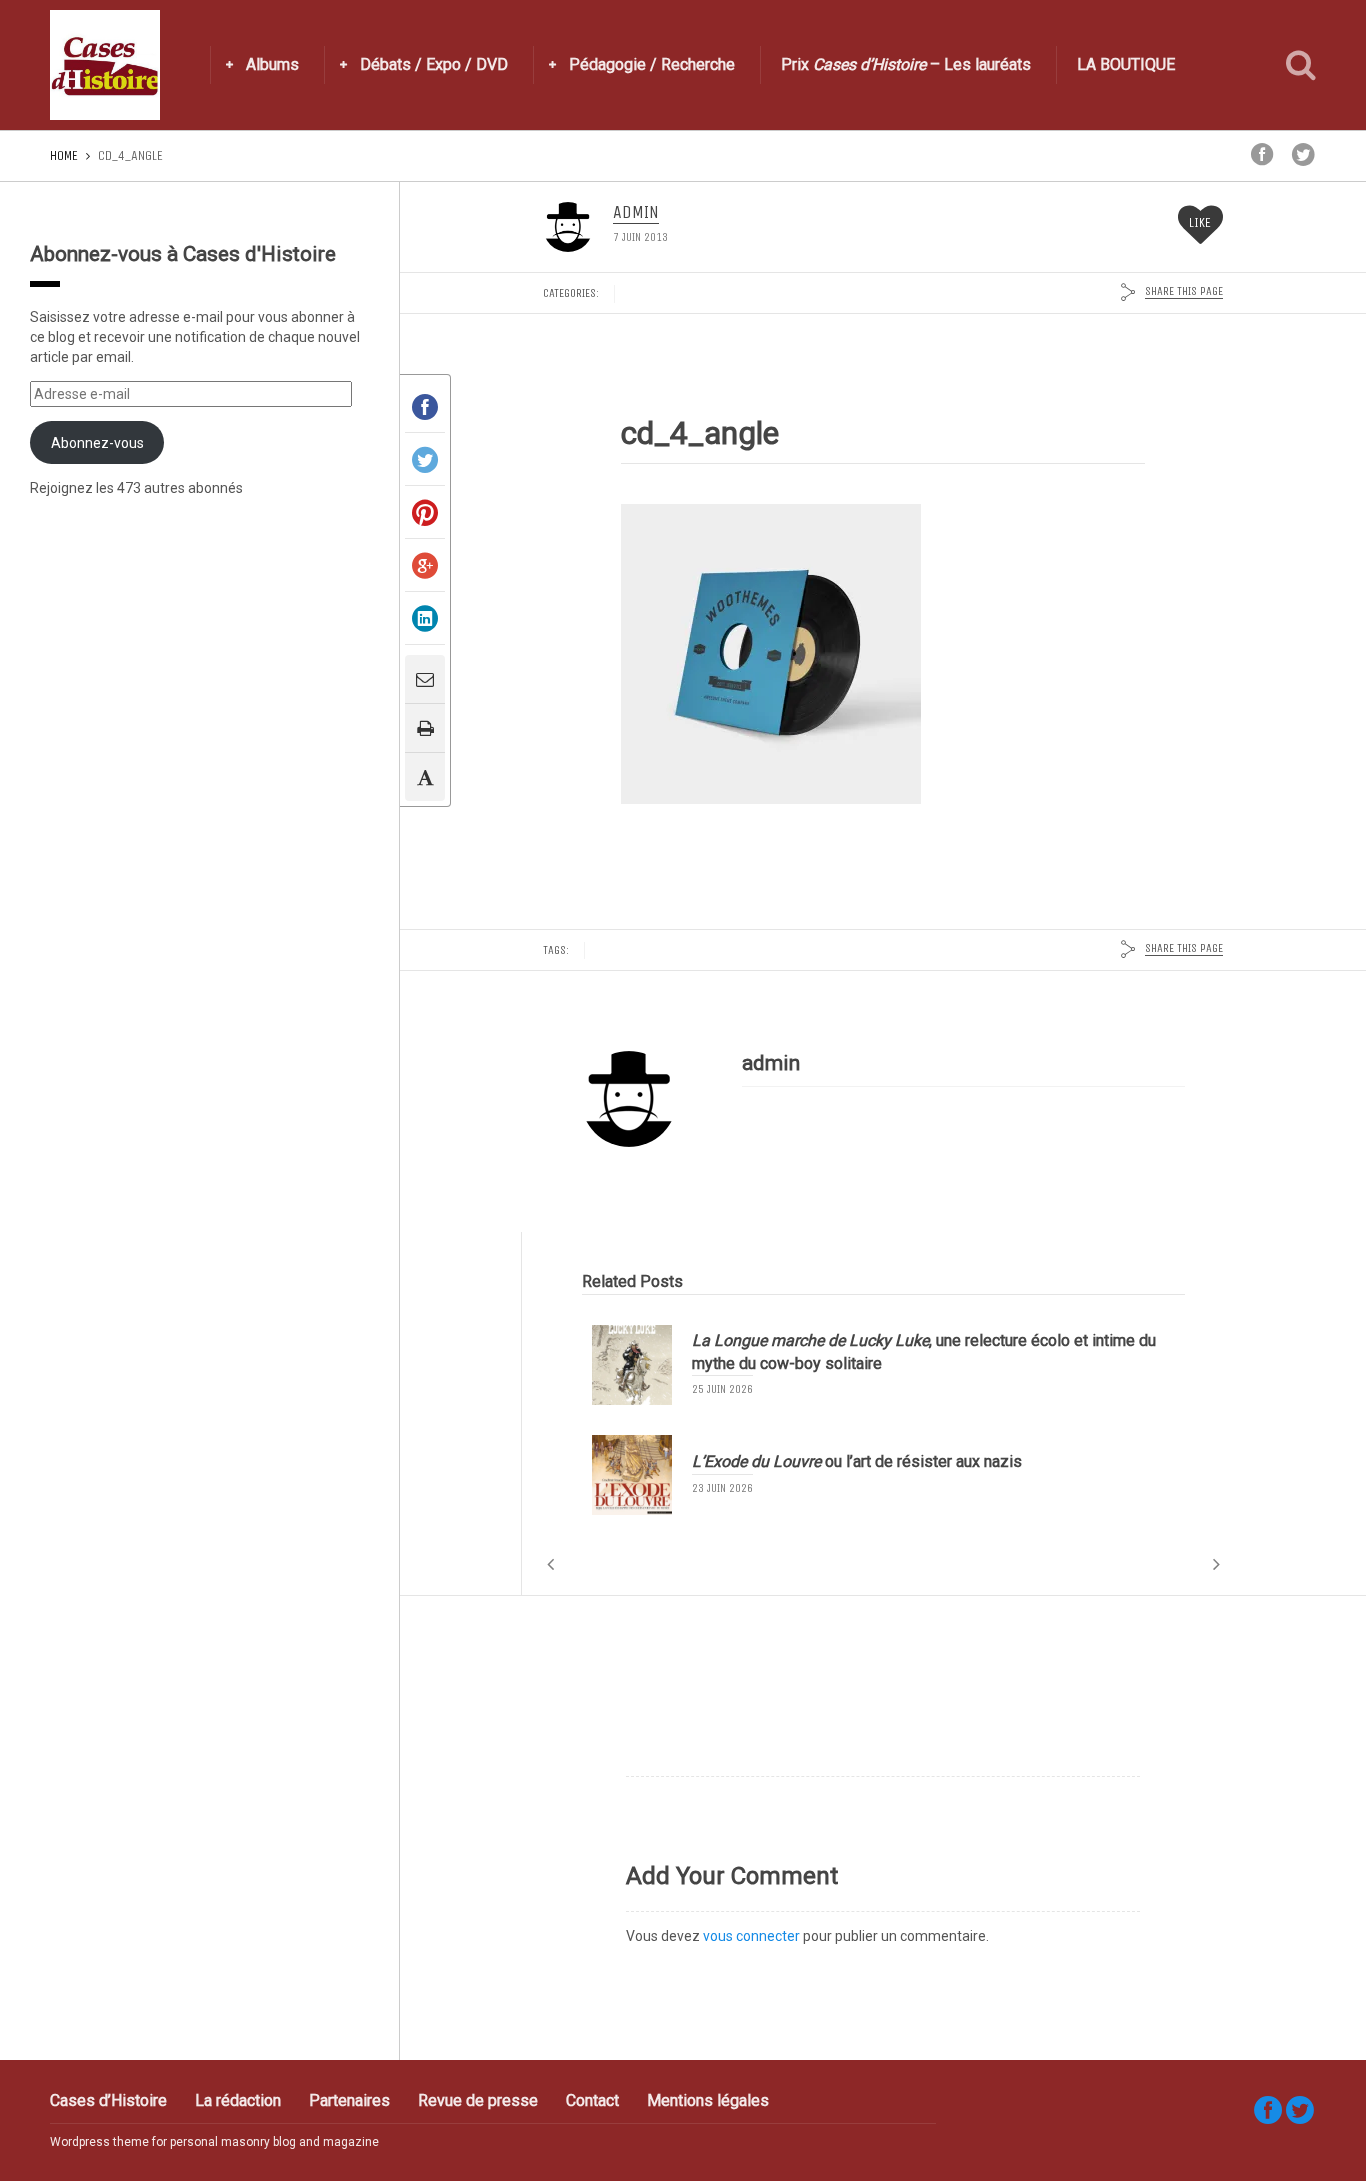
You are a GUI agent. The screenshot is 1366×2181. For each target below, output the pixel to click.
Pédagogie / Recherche (652, 64)
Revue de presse (478, 2100)
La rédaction (238, 2100)
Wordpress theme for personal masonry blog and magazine (214, 2142)
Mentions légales (708, 2100)
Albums (272, 64)
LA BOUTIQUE (1126, 64)
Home (64, 155)
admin (636, 213)
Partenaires (349, 2100)
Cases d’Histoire (108, 2100)
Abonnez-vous (97, 443)
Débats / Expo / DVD (434, 64)
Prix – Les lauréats (906, 64)
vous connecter (751, 1936)
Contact (592, 2100)
